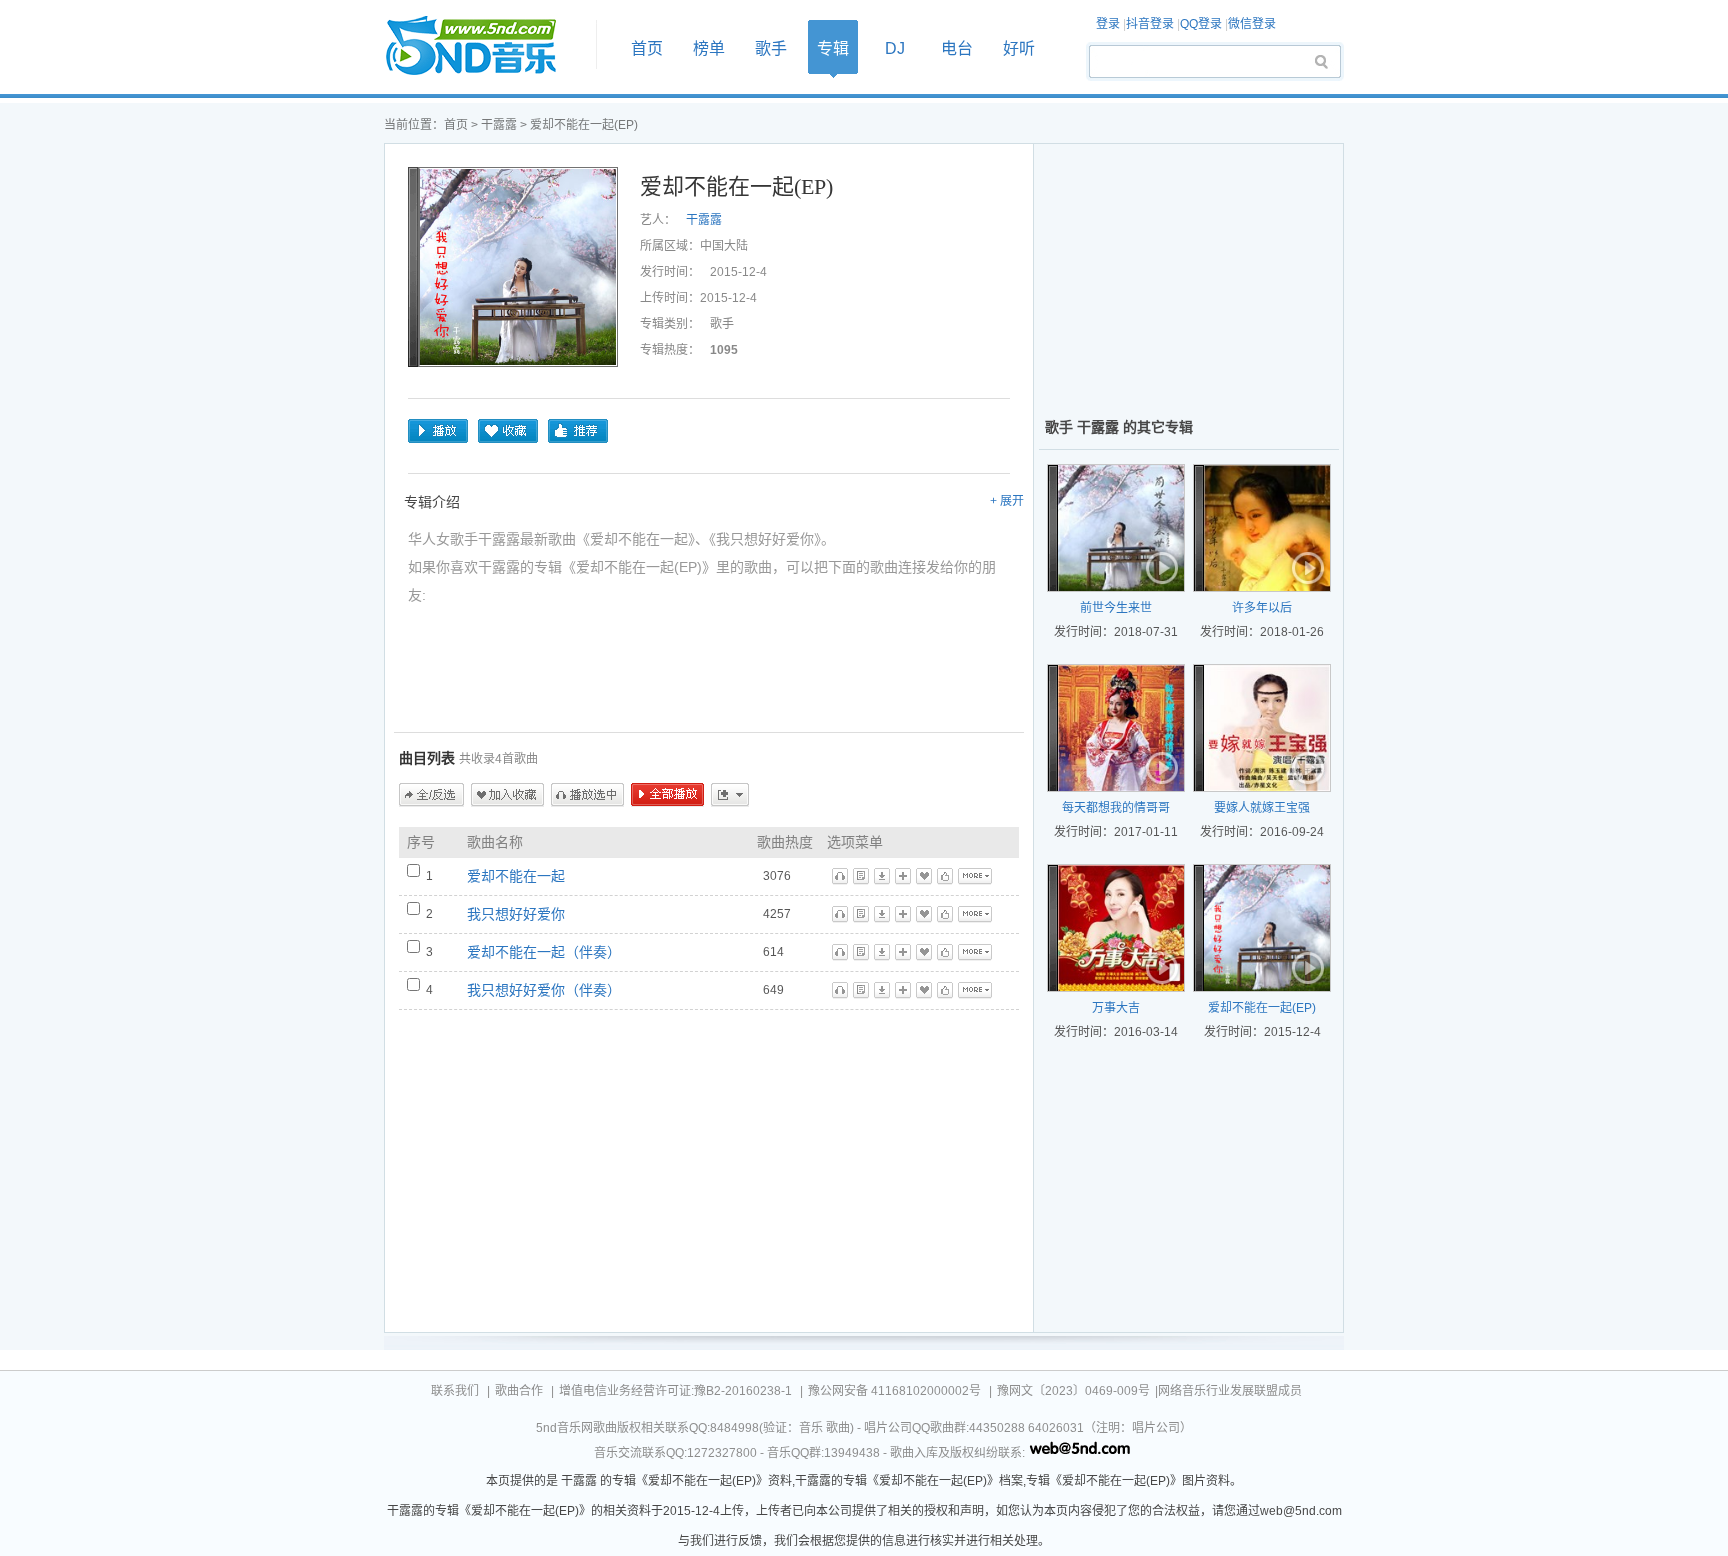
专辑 (833, 48)
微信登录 (1252, 24)
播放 (438, 431)
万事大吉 (1116, 1008)
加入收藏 (507, 795)
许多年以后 (1262, 608)
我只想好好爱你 (516, 914)
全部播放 (667, 795)
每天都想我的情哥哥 (1116, 808)
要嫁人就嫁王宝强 (1262, 808)
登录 (1108, 24)
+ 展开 (1007, 501)
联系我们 (455, 1391)
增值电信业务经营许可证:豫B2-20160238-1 (675, 1391)
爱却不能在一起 (516, 876)
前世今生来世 (1116, 608)
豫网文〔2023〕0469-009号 (1073, 1391)
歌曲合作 (519, 1391)
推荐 (578, 431)
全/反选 (431, 795)
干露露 (499, 125)
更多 (730, 795)
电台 (957, 48)
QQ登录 (1201, 24)
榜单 (709, 48)
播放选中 (587, 795)
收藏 (508, 431)
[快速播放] (1163, 570)
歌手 (771, 48)
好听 (1019, 48)
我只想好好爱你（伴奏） (544, 990)
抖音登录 (1150, 24)
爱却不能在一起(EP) (1262, 1008)
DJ (895, 48)
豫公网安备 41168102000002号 (894, 1391)
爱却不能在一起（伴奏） (544, 952)
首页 (484, 46)
